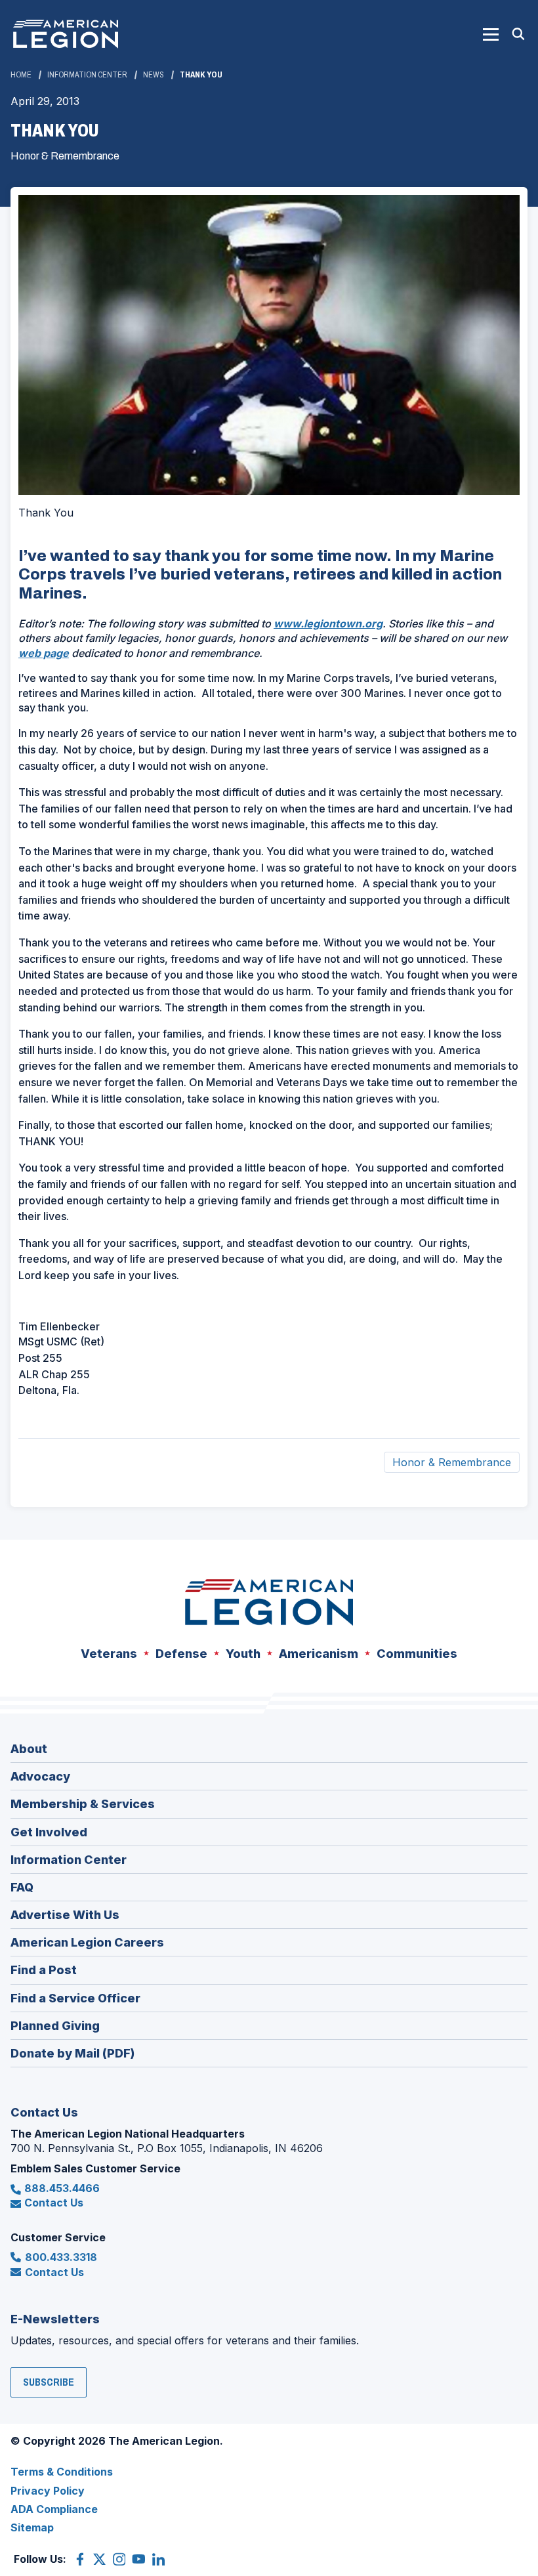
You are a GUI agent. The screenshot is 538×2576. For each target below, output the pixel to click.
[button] (491, 34)
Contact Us (54, 2203)
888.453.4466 (62, 2188)
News (154, 75)
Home (21, 75)
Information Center (87, 75)
